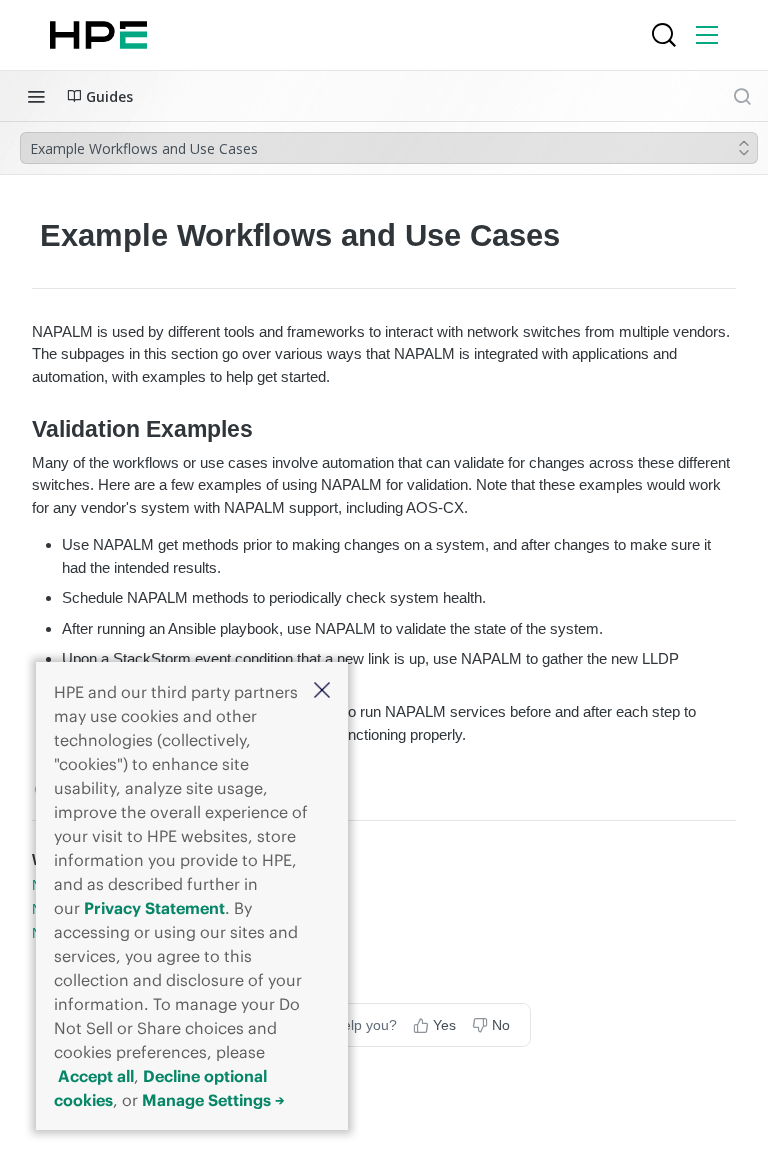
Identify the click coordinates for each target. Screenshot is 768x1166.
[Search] (664, 35)
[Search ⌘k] (742, 96)
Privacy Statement (154, 908)
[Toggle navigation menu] (36, 96)
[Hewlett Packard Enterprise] (98, 35)
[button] (322, 691)
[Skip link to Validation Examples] (18, 430)
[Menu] (707, 35)
